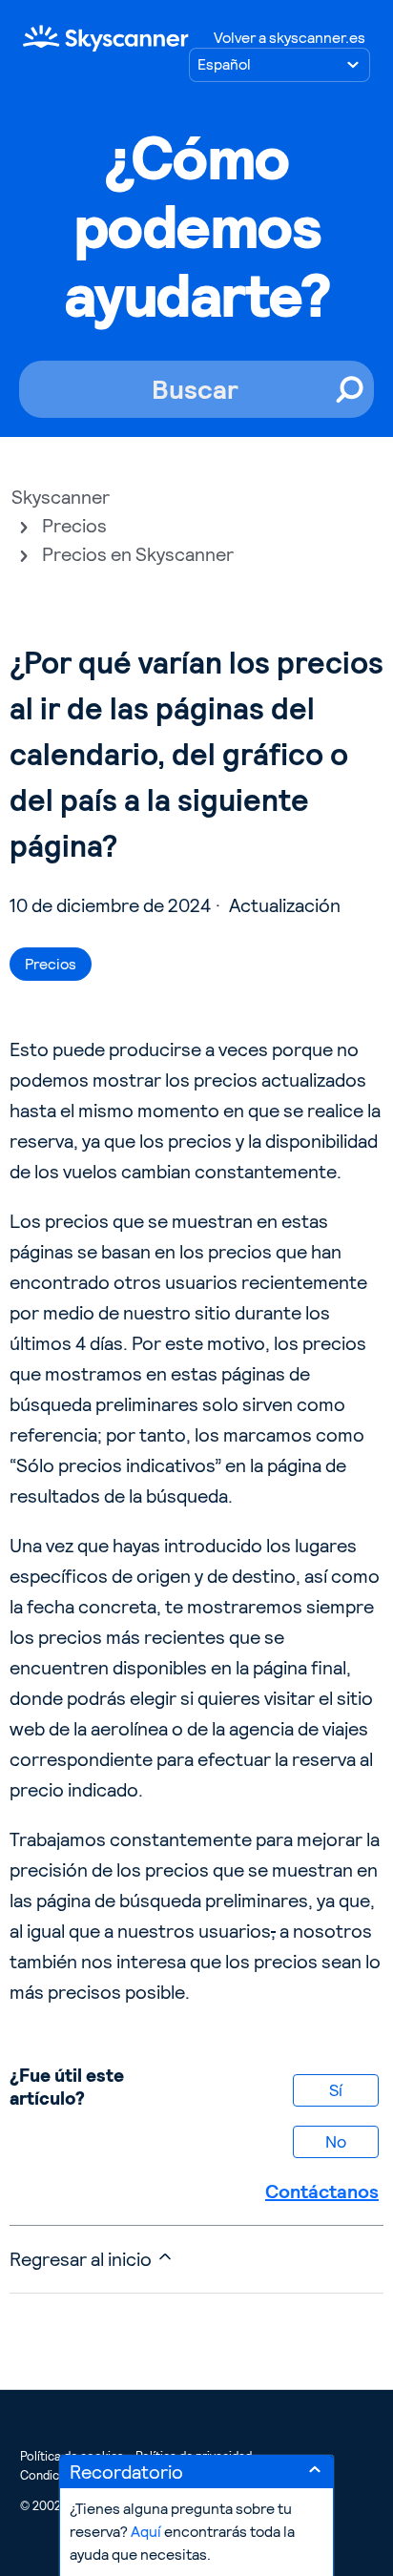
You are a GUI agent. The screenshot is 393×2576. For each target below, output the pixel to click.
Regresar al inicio (83, 2259)
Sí (336, 2090)
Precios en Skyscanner (138, 554)
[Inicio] (106, 38)
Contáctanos (322, 2192)
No (336, 2141)
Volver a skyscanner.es (290, 38)
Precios (74, 526)
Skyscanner (61, 497)
